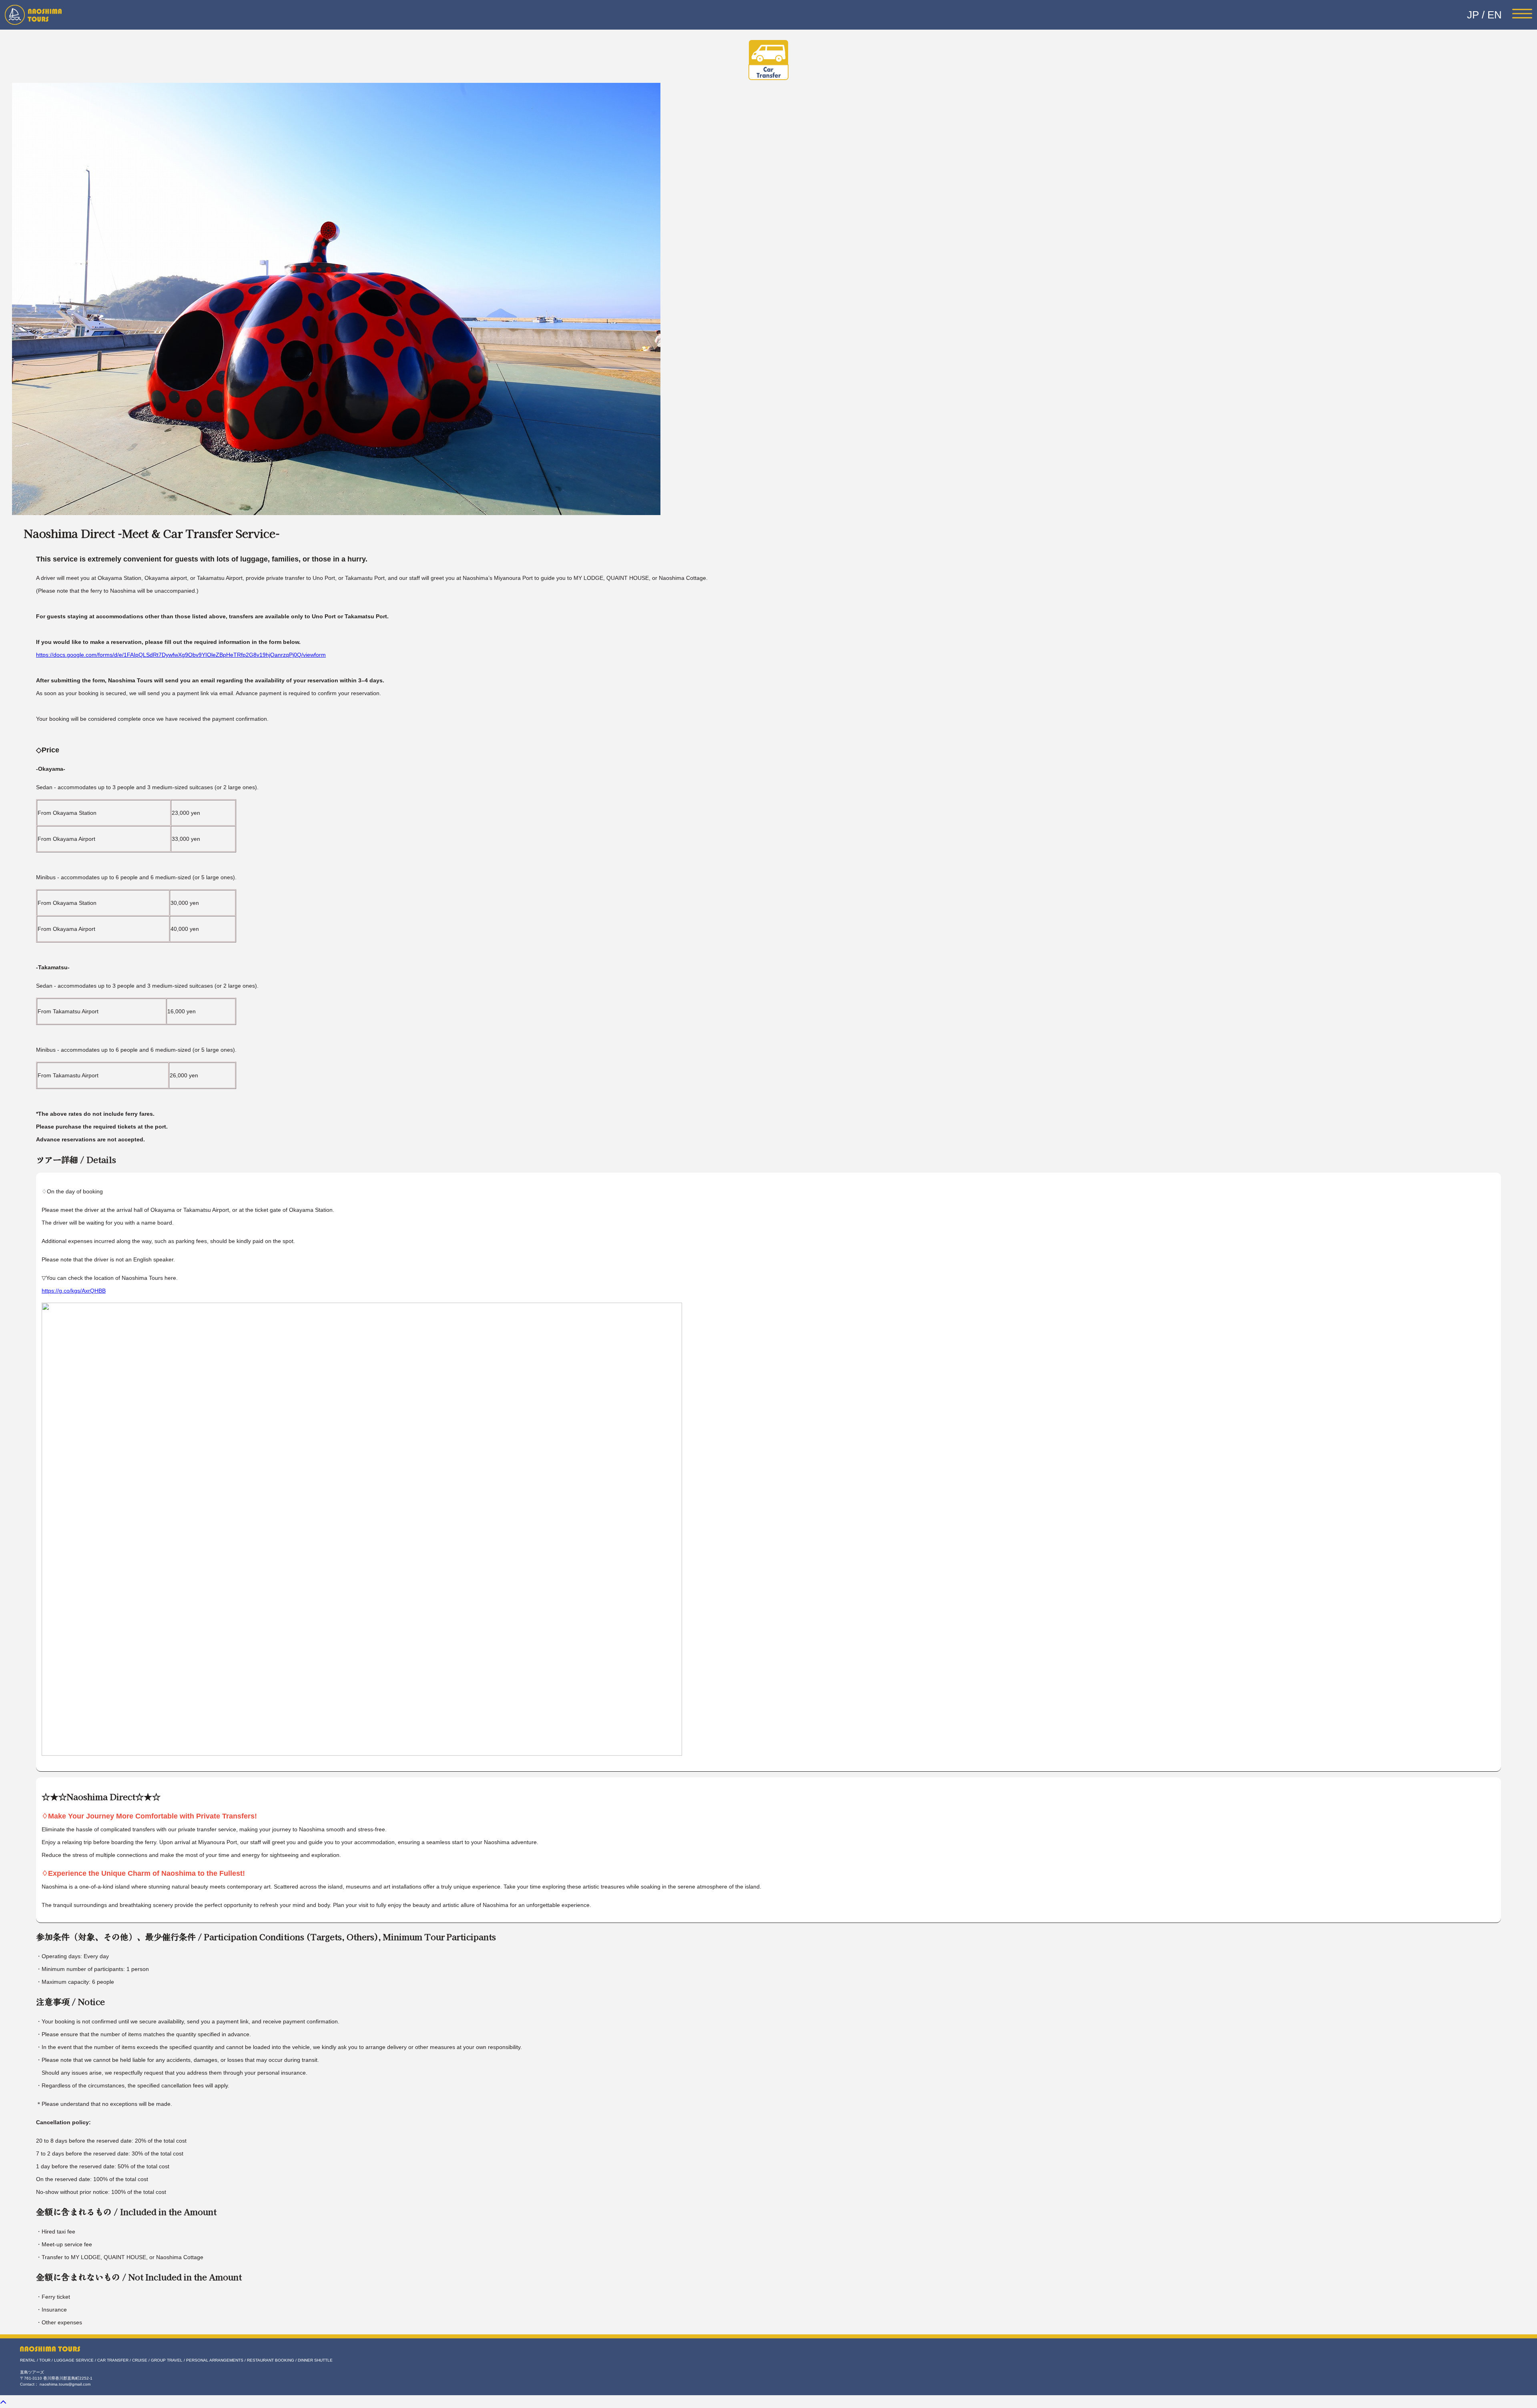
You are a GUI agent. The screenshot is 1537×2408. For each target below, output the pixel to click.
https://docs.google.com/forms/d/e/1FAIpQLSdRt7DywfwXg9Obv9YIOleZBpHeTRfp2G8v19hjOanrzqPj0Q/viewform (181, 655)
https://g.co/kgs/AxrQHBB (74, 1291)
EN (1495, 15)
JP (1473, 15)
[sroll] (3, 2402)
